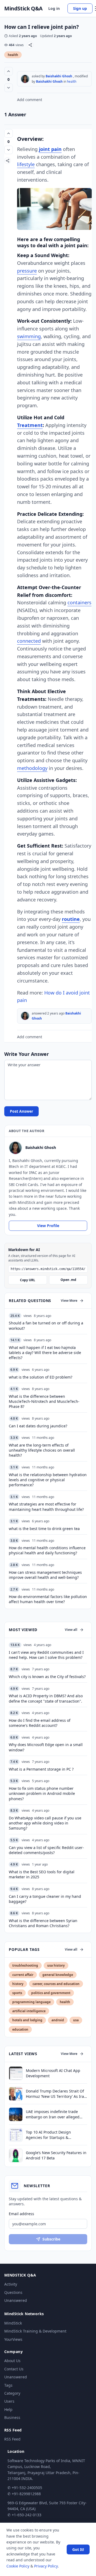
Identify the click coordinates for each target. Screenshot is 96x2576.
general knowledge (58, 1975)
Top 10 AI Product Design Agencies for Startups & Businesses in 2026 (48, 2135)
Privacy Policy (46, 2566)
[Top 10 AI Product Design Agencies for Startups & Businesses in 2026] (16, 2135)
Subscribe (51, 2239)
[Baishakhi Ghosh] (25, 79)
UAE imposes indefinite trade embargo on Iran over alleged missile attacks (53, 2114)
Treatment (30, 425)
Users (9, 2401)
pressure (27, 271)
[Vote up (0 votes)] (9, 71)
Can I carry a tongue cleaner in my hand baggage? (45, 1899)
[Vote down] (9, 88)
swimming (29, 336)
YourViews (13, 2339)
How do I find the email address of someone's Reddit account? (40, 1723)
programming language (31, 2002)
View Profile (48, 1226)
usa (76, 2020)
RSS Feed (12, 2439)
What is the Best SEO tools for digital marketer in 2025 (42, 1874)
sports (17, 1993)
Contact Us (14, 2369)
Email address (21, 2214)
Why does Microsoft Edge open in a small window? (46, 1747)
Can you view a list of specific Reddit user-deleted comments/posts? (46, 1850)
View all (71, 1630)
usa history (56, 1965)
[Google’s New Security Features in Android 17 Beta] (16, 2155)
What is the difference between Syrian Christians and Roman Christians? (43, 1923)
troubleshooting (25, 1965)
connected (29, 641)
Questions (13, 2292)
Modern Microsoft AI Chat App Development (53, 2073)
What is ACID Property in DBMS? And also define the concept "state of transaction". (46, 1698)
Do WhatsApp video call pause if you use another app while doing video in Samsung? (45, 1823)
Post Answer (21, 1111)
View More (69, 1301)
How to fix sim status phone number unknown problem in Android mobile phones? (42, 1794)
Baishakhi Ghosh (59, 76)
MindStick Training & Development (35, 2331)
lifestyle (26, 164)
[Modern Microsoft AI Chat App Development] (16, 2073)
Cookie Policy (18, 2566)
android (58, 2020)
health (13, 55)
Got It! (78, 2549)
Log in (54, 8)
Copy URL (28, 1280)
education (20, 2029)
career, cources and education (56, 1984)
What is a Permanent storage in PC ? (41, 1769)
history (18, 1984)
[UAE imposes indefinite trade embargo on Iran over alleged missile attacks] (16, 2114)
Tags (8, 2385)
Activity (11, 2284)
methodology (32, 768)
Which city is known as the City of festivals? (47, 1677)
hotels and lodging (27, 2020)
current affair (23, 1975)
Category (12, 2393)
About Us (12, 2361)
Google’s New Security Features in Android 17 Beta (56, 2155)
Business (12, 2417)
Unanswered (16, 2300)
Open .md (68, 1280)
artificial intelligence (29, 2011)
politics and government (51, 1993)
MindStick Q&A (23, 9)
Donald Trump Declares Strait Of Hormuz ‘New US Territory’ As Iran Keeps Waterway (56, 2094)
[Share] (30, 45)
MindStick (13, 2323)
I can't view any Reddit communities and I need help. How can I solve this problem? (46, 1655)
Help (8, 2409)
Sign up (80, 8)
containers (79, 602)
